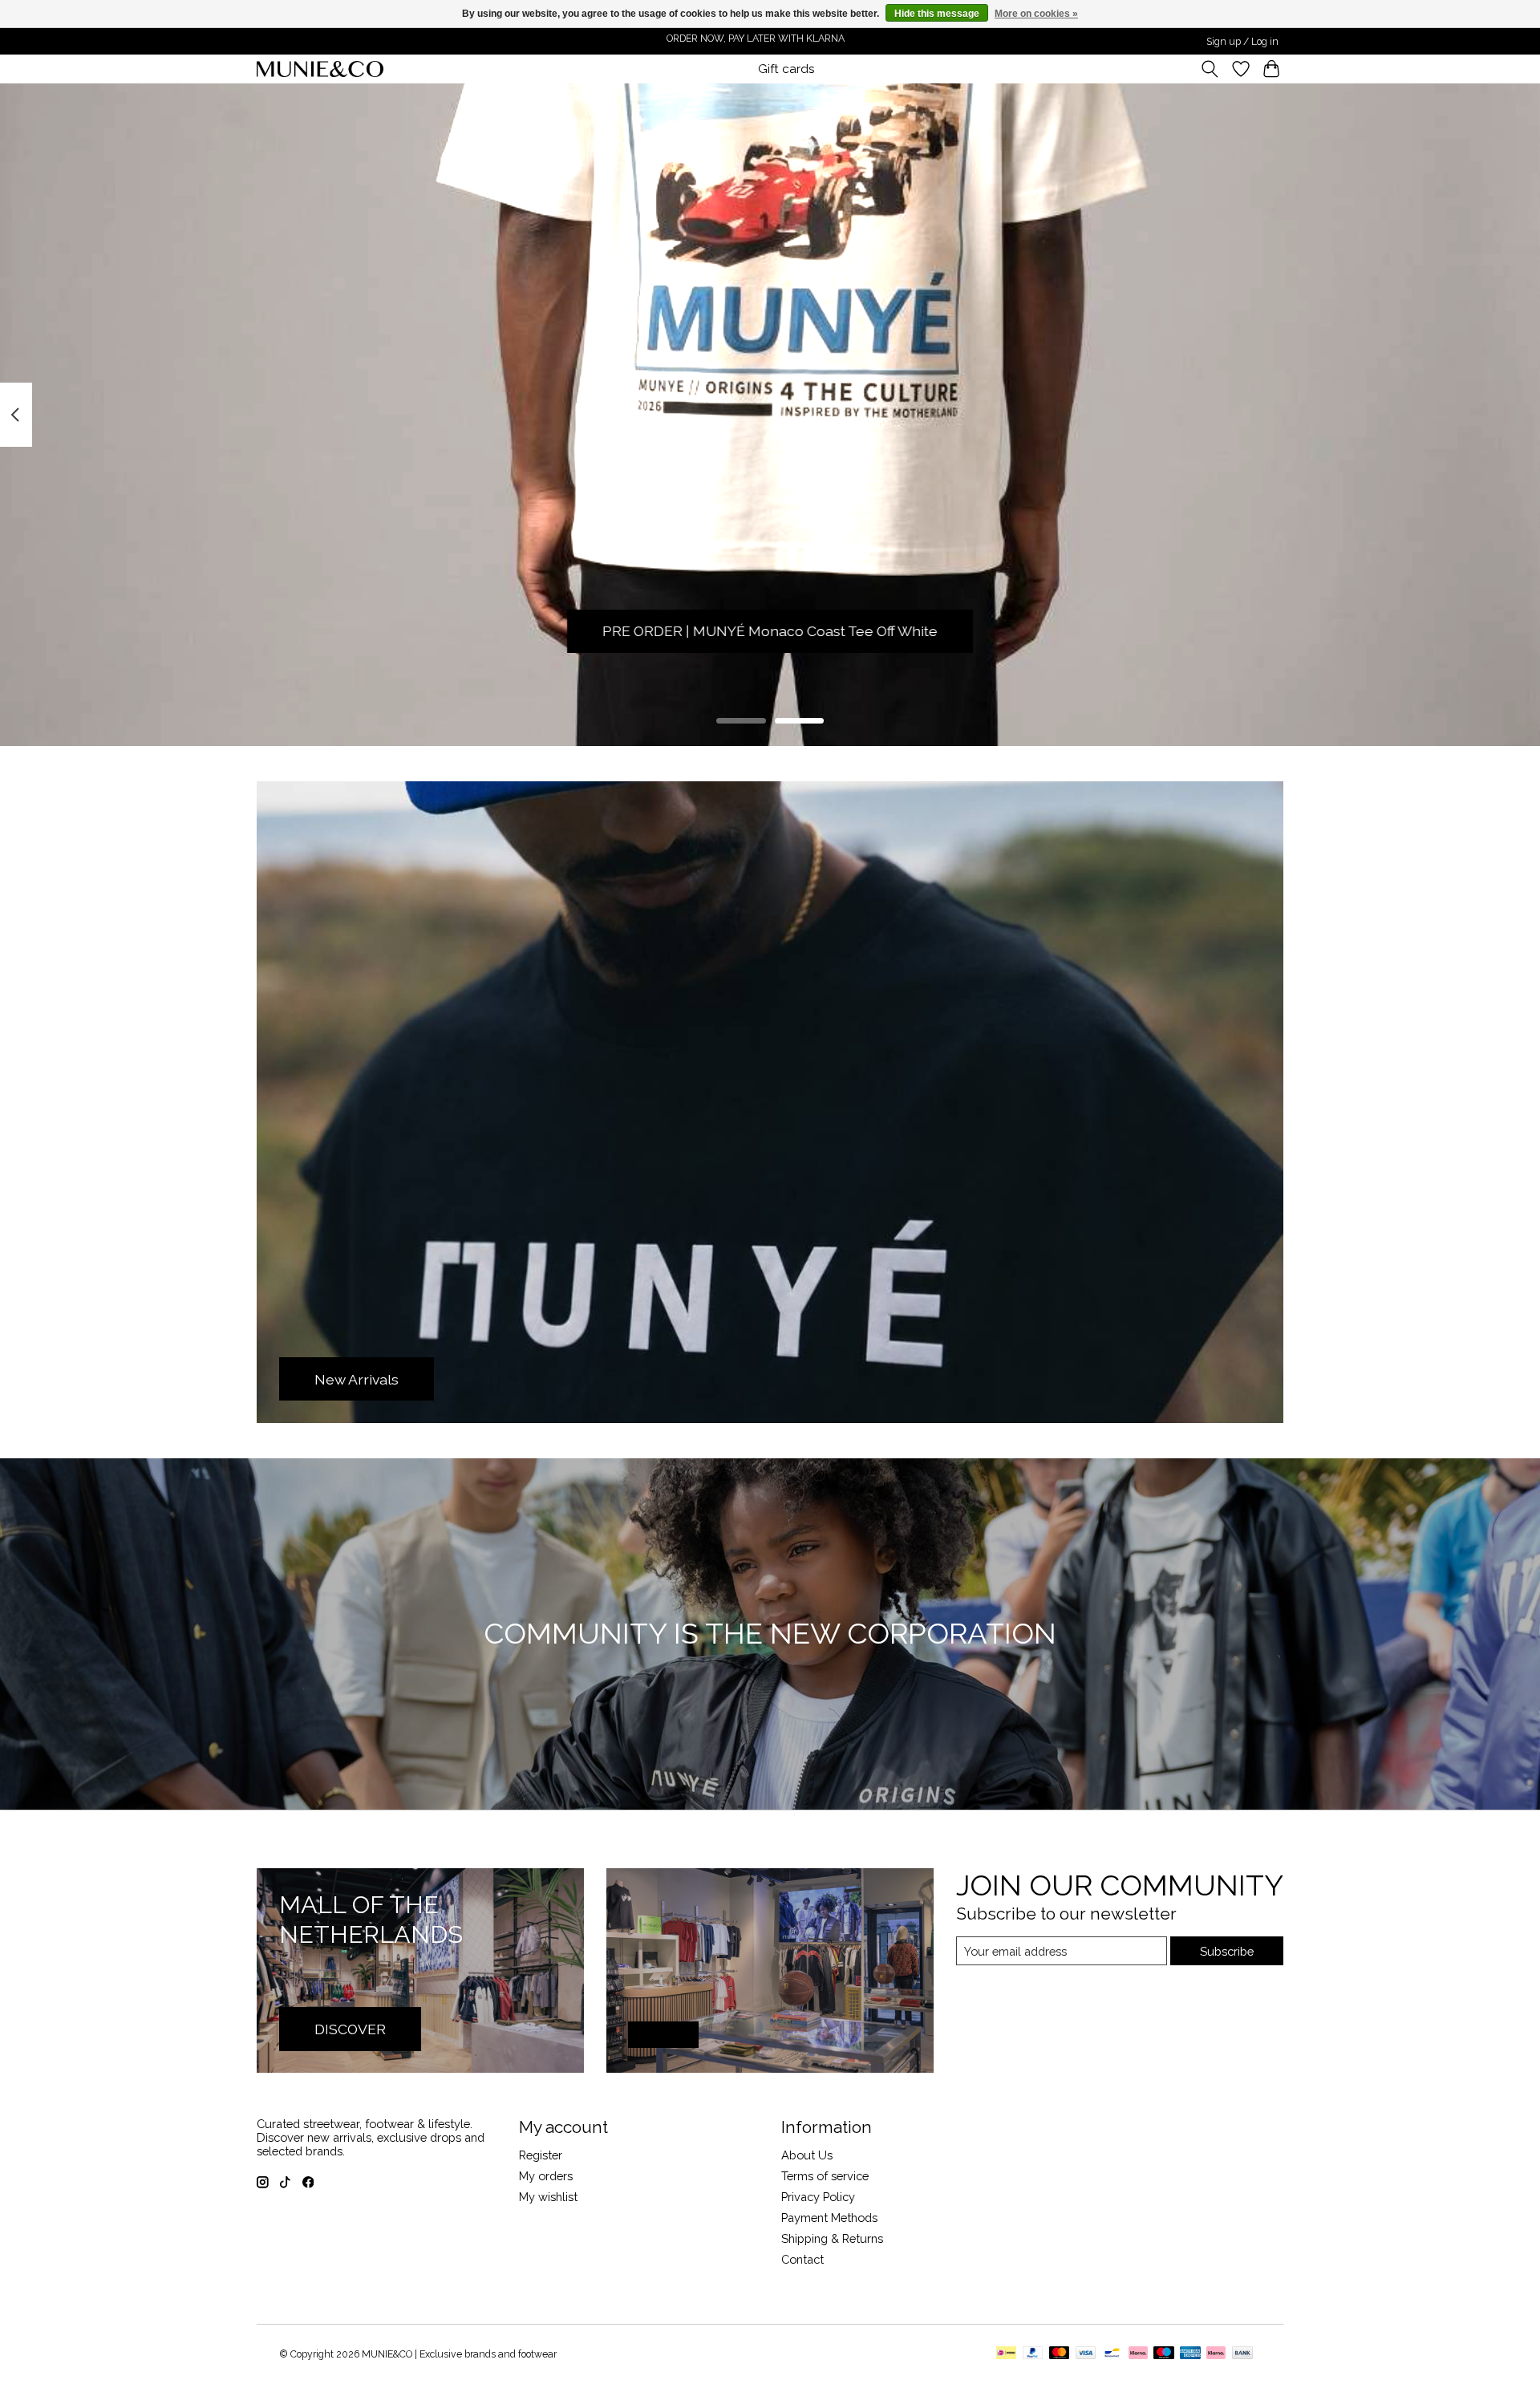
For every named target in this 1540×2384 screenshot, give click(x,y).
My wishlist (548, 2197)
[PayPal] (1033, 2354)
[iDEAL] (1006, 2354)
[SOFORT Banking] (1138, 2354)
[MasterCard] (1060, 2354)
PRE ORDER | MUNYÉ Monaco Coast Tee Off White (770, 632)
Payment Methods (829, 2218)
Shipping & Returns (832, 2238)
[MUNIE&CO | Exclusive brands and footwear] (320, 69)
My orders (546, 2176)
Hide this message (937, 14)
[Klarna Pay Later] (1216, 2354)
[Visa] (1086, 2354)
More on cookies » (1036, 14)
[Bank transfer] (1242, 2354)
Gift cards (786, 69)
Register (541, 2155)
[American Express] (1190, 2354)
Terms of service (825, 2176)
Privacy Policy (818, 2197)
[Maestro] (1164, 2354)
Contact (802, 2259)
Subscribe (1227, 1951)
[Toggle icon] (1210, 69)
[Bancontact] (1112, 2354)
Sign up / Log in (1242, 42)
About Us (807, 2155)
